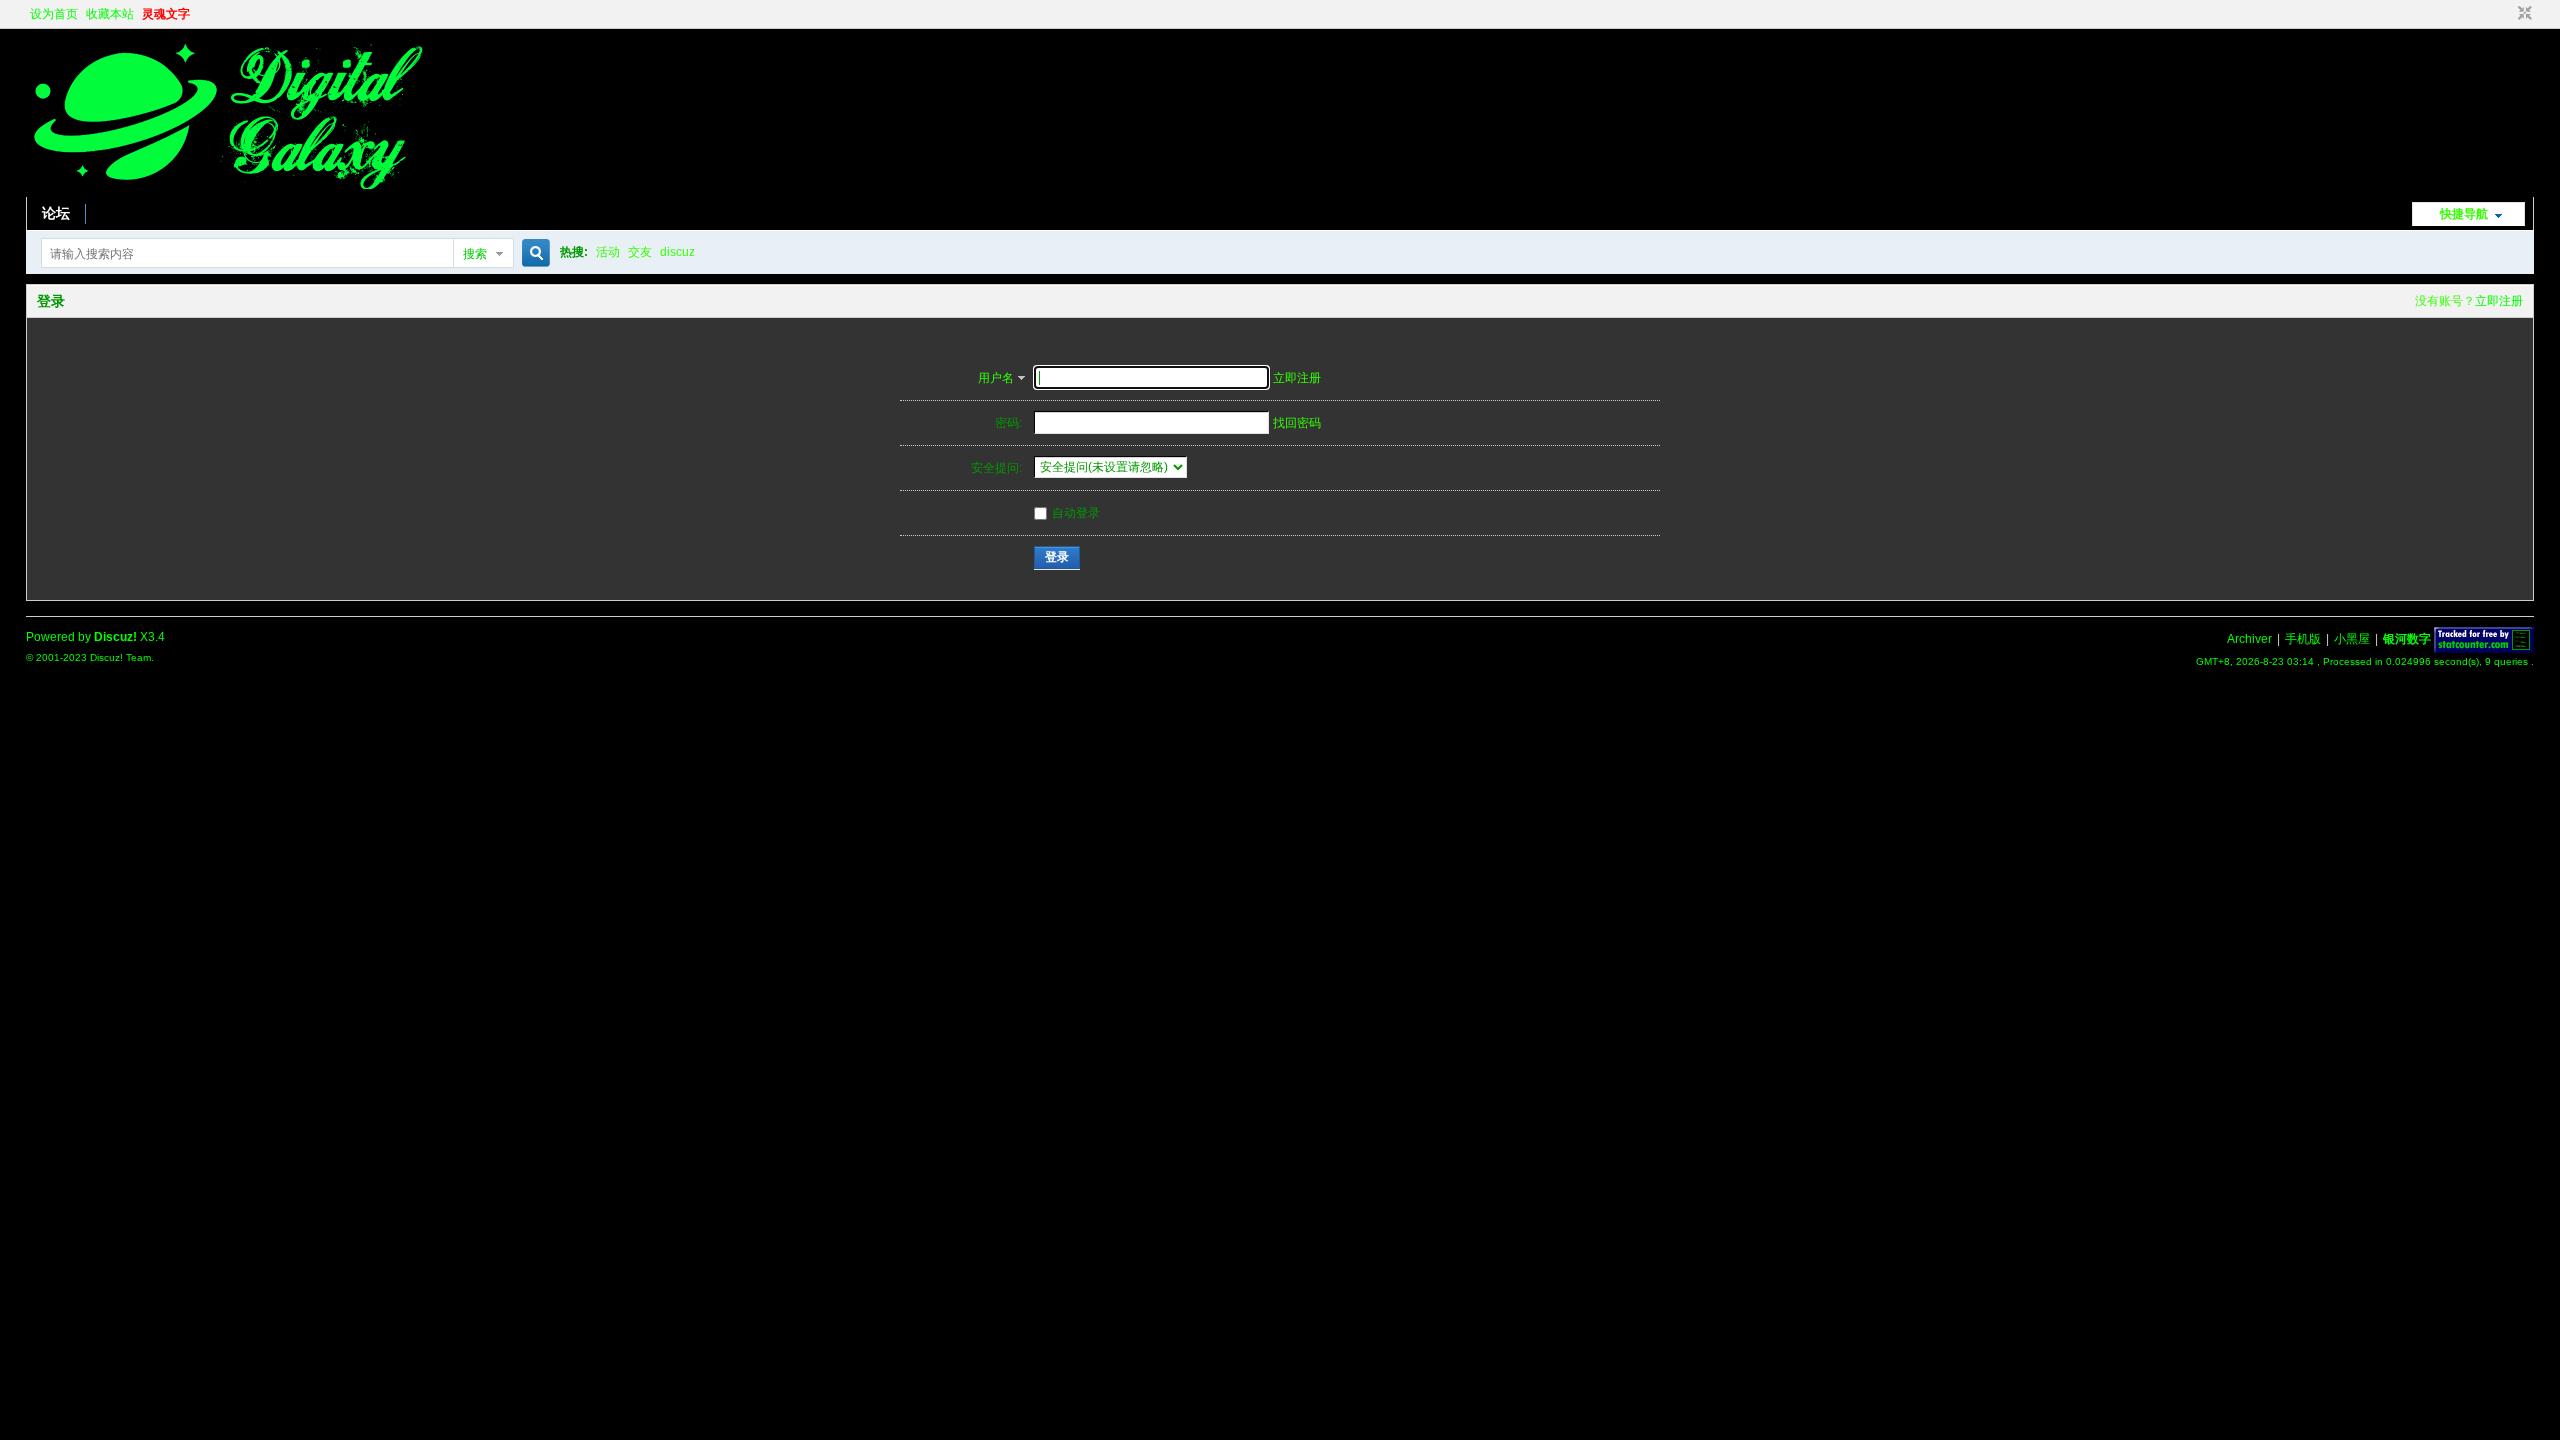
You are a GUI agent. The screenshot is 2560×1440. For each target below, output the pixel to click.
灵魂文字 (166, 14)
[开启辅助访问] (2506, 14)
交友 (640, 252)
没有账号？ (2445, 301)
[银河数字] (226, 185)
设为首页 (54, 14)
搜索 (475, 254)
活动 (608, 252)
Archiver (2249, 639)
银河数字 (2407, 639)
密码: (1008, 423)
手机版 (2303, 639)
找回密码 (1297, 423)
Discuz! (115, 637)
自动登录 (1076, 513)
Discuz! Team (120, 657)
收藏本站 (110, 14)
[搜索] (533, 253)
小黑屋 (2352, 639)
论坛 (56, 213)
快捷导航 (2464, 214)
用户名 (996, 378)
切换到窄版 (2522, 14)
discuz (677, 252)
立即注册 (2499, 301)
